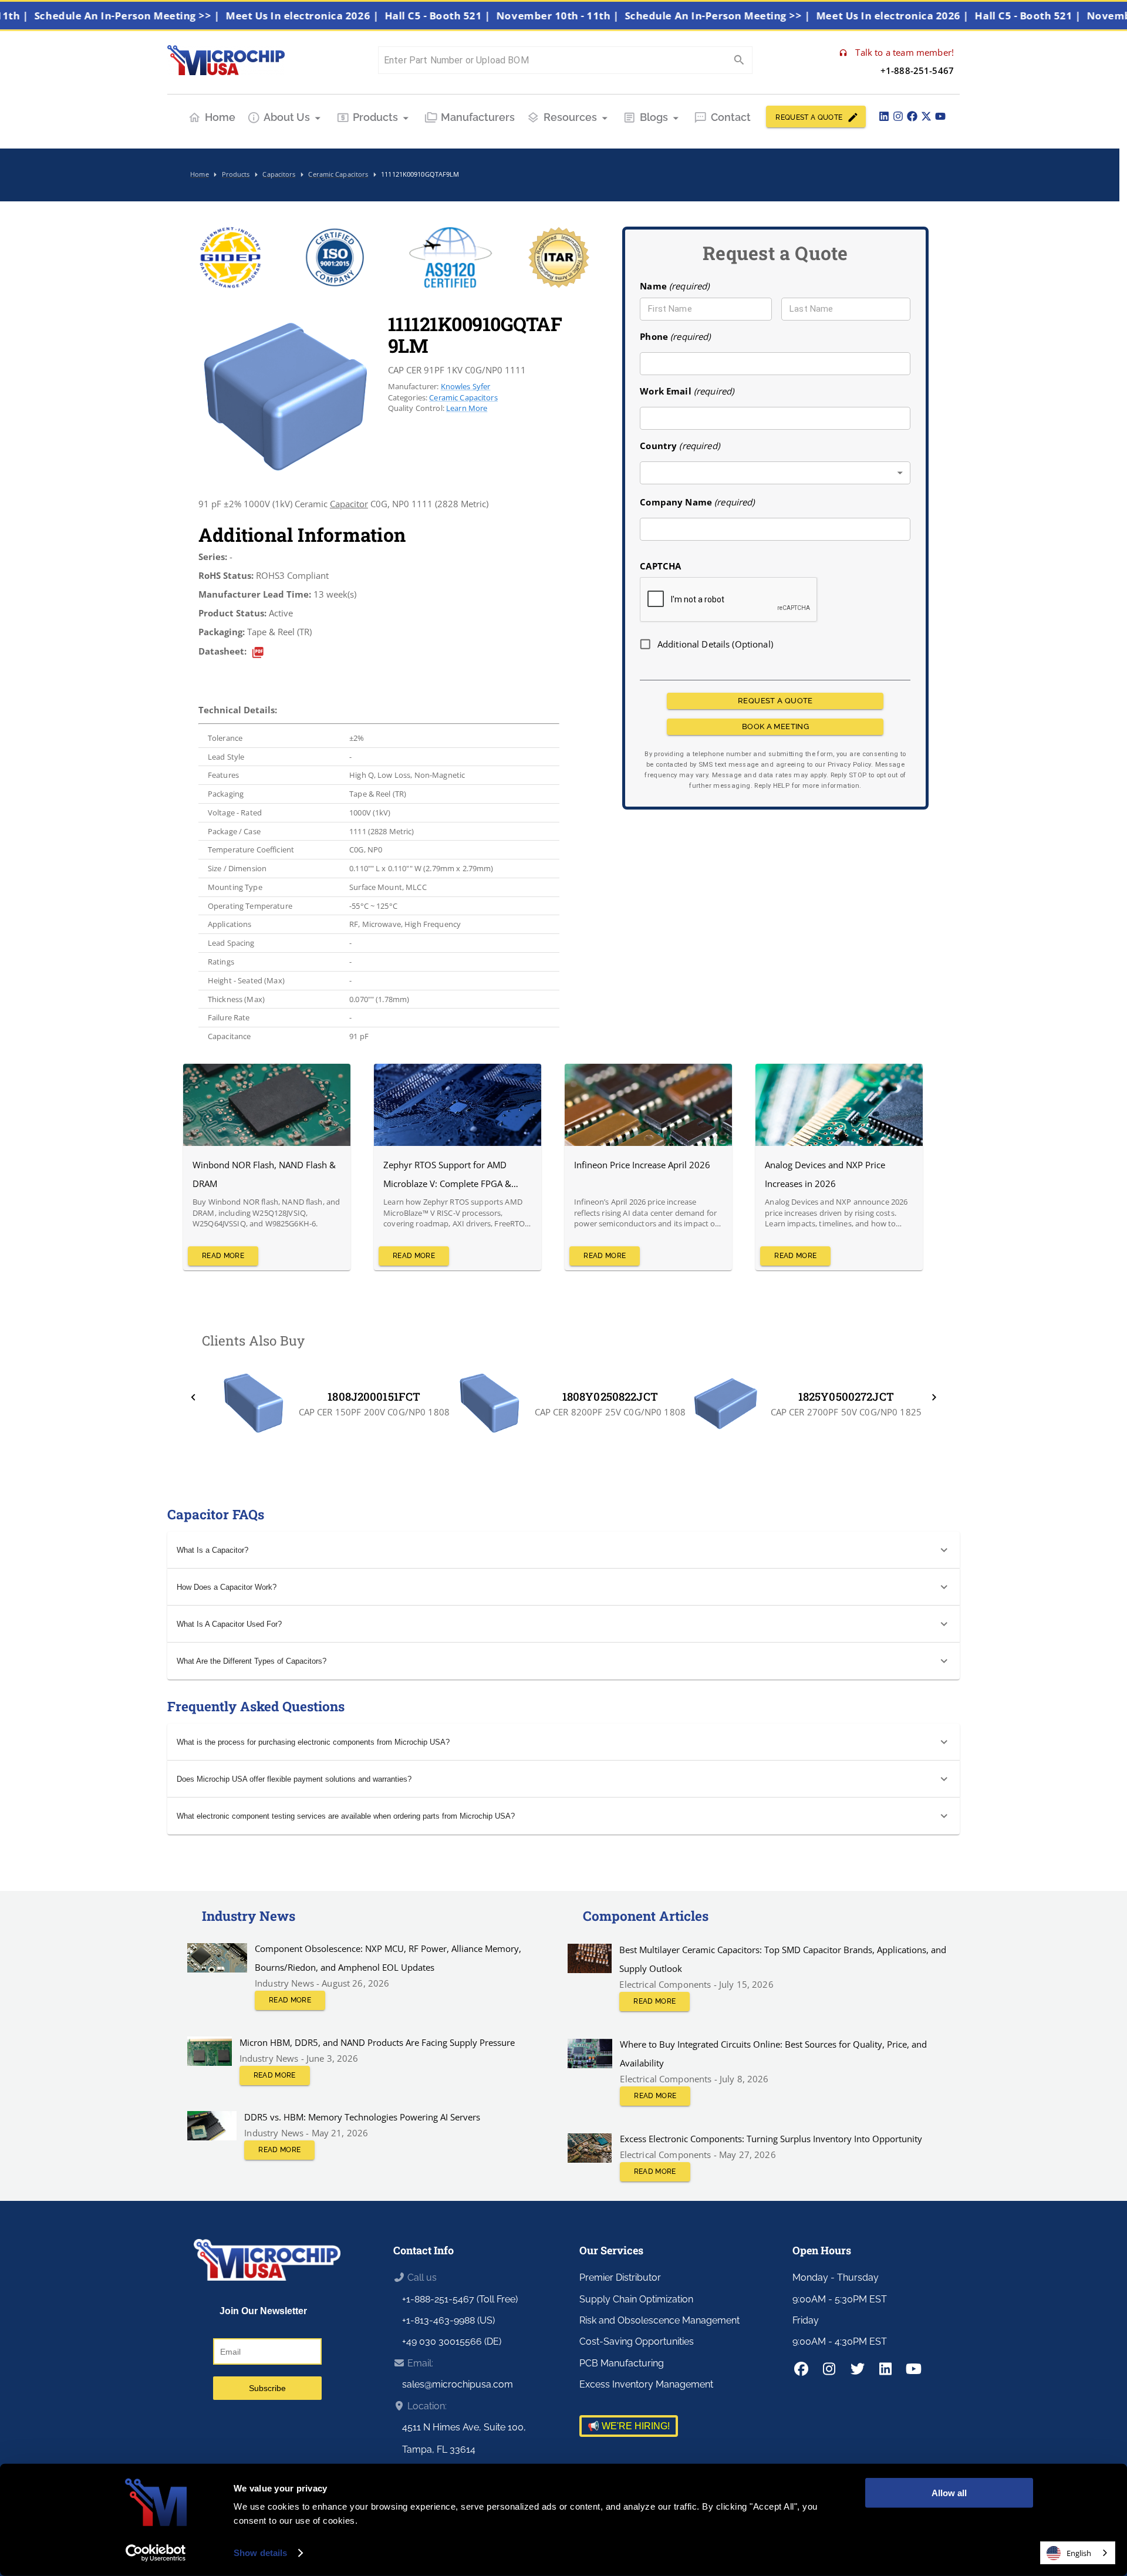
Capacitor (349, 504)
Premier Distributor (620, 2277)
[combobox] (775, 473)
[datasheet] (258, 653)
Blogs (654, 117)
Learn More (467, 408)
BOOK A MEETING (775, 726)
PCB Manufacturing (622, 2363)
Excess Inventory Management (646, 2384)
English (1079, 2553)
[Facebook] (912, 116)
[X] (926, 116)
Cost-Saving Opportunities (637, 2341)
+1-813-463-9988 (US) (448, 2320)
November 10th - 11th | (608, 16)
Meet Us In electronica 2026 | (352, 16)
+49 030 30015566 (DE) (452, 2341)
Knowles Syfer (466, 386)
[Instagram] (898, 116)
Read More (223, 1256)
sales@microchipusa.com (458, 2384)
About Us (287, 117)
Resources (570, 117)
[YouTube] (940, 116)
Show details (260, 2553)
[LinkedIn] (884, 116)
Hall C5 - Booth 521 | (488, 16)
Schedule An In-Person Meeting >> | (177, 16)
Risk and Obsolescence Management (659, 2320)
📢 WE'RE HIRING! (629, 2426)
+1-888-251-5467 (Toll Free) (460, 2299)
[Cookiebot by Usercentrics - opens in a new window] (156, 2553)
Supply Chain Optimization (636, 2299)
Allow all (949, 2493)
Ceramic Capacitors (463, 397)
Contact (731, 117)
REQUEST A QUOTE (809, 117)
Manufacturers (478, 117)
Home (220, 117)
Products (375, 117)
